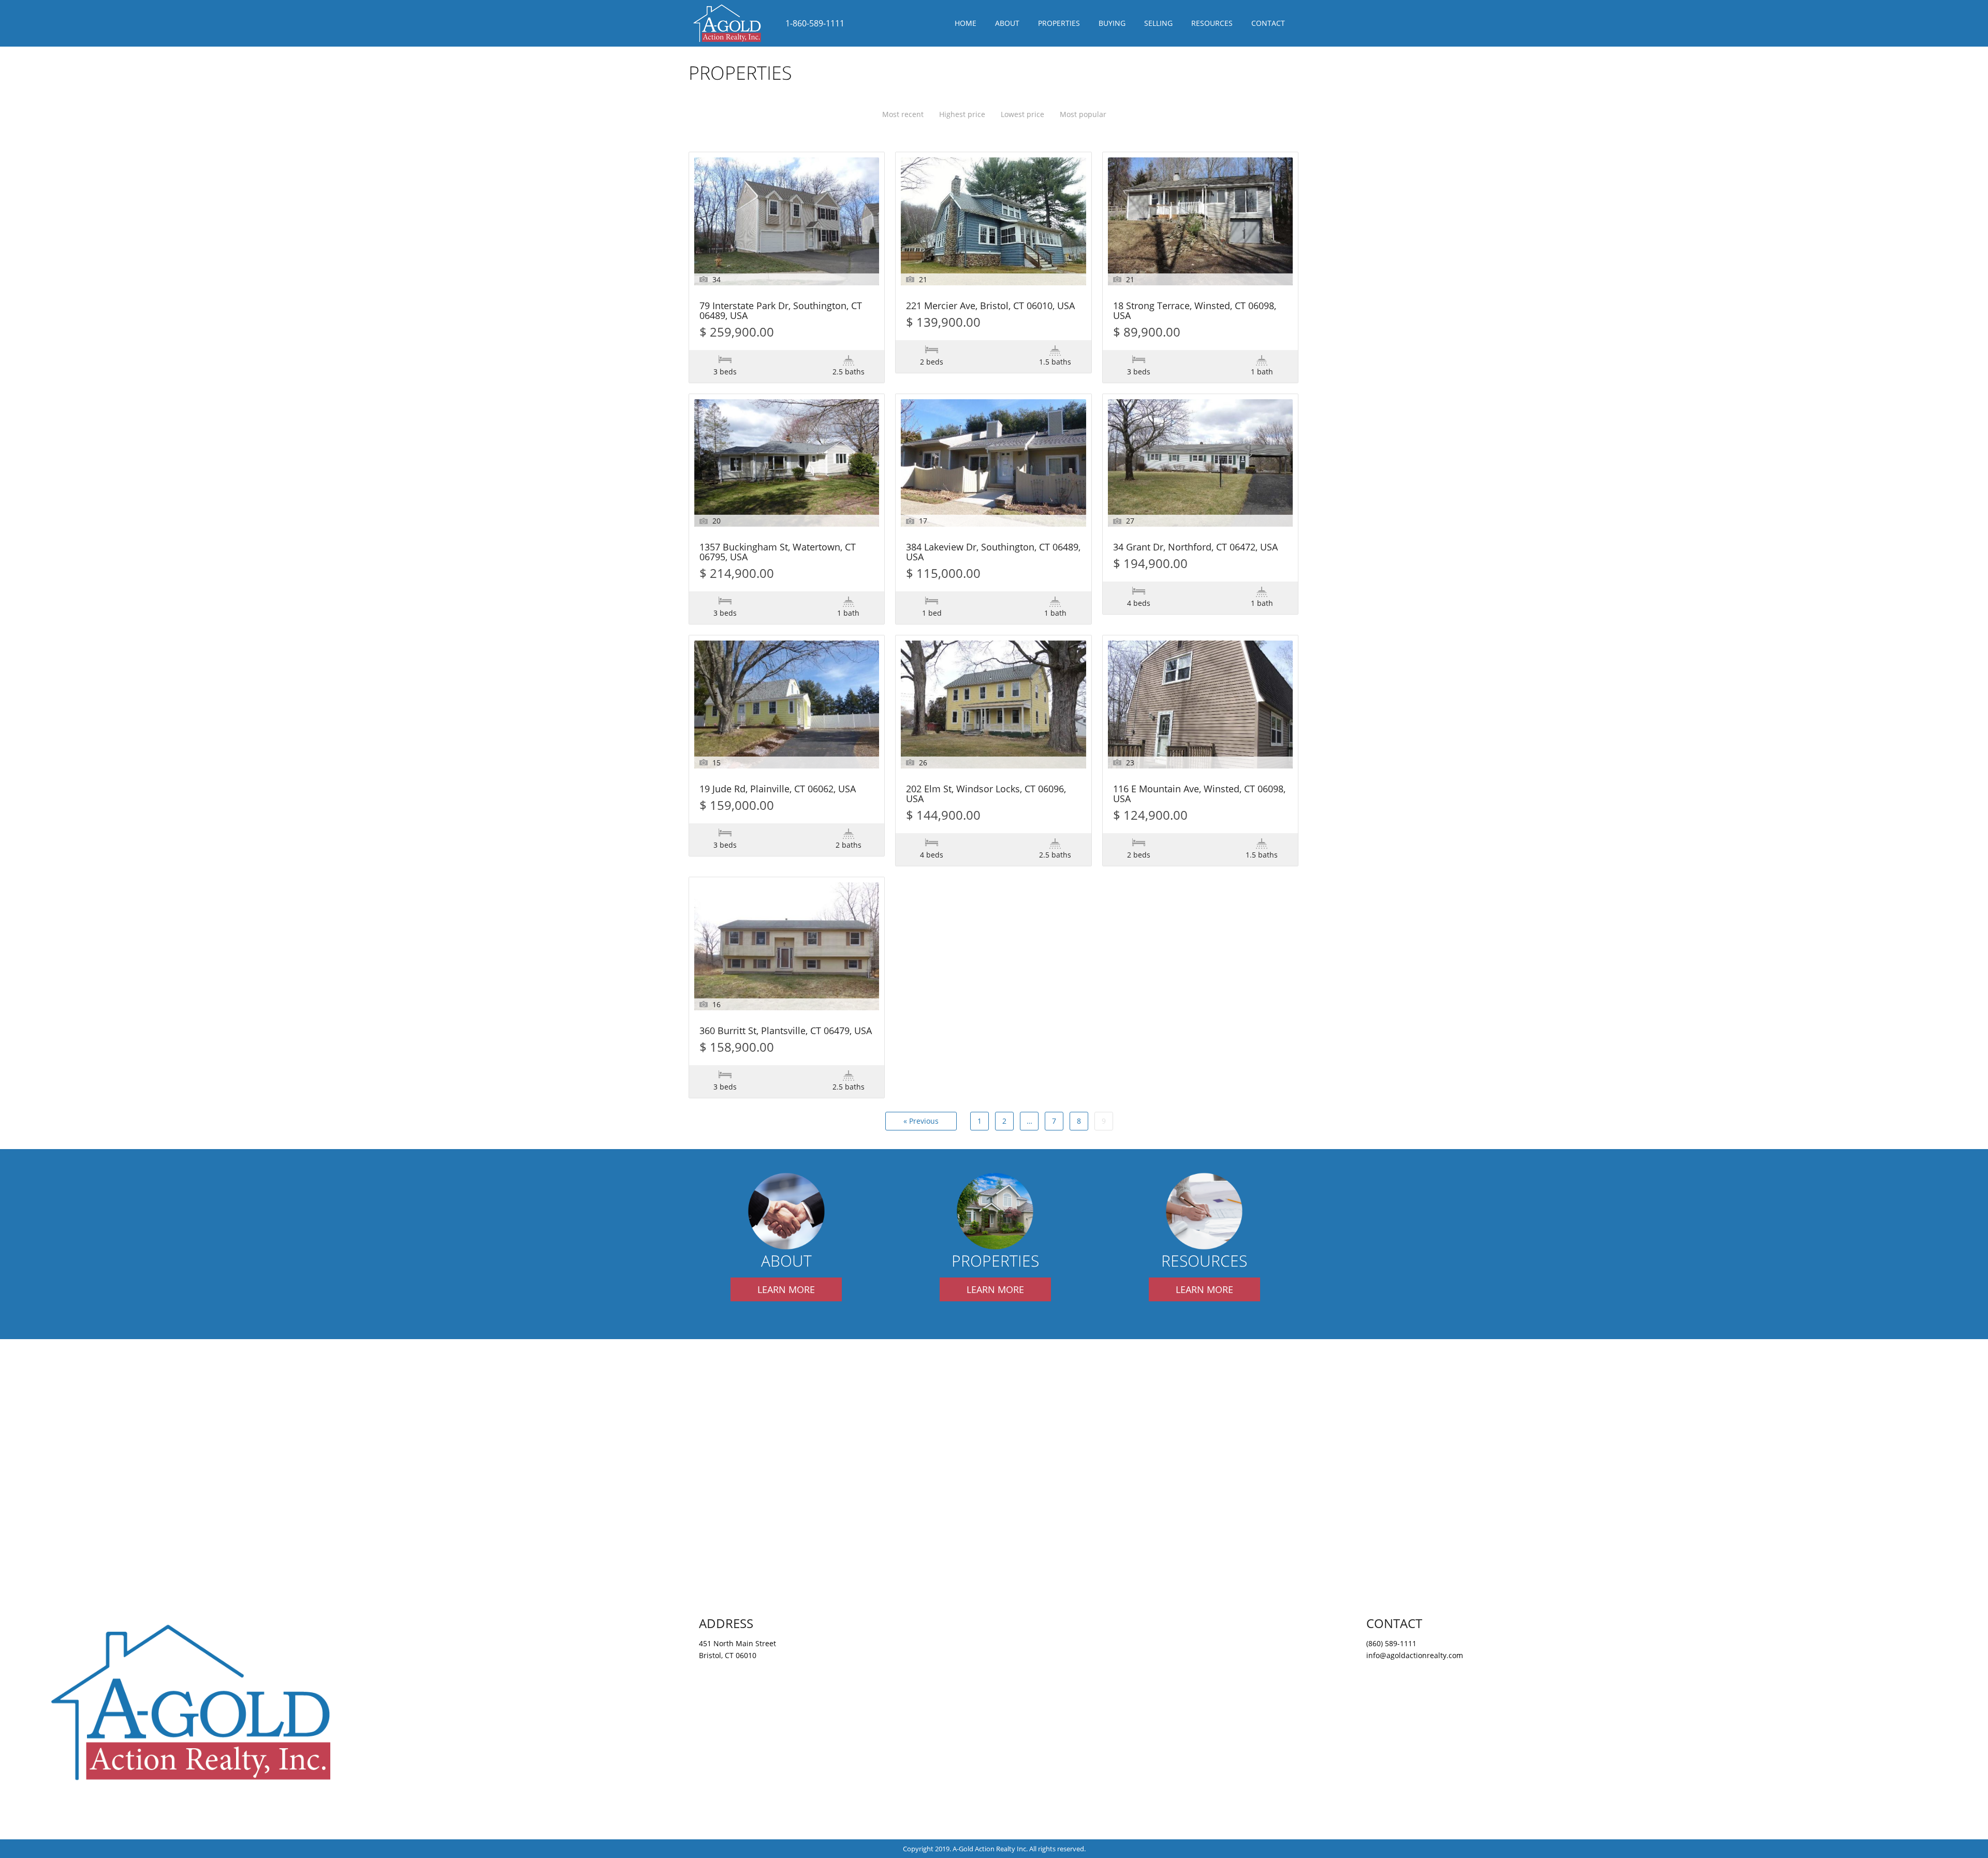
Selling (1158, 23)
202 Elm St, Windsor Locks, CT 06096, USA (986, 794)
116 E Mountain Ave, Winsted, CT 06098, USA (1199, 794)
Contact (1268, 23)
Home (966, 23)
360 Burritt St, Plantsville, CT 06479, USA (786, 1031)
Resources (1212, 23)
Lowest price (1022, 114)
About (1007, 23)
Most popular (1083, 114)
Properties (1059, 23)
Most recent (903, 114)
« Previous (921, 1121)
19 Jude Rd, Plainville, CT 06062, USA (778, 789)
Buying (1112, 23)
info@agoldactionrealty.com (1415, 1655)
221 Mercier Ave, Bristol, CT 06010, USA (990, 306)
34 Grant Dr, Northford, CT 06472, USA (1195, 548)
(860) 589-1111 (1391, 1643)
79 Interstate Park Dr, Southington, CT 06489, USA (781, 311)
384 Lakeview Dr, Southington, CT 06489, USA (993, 553)
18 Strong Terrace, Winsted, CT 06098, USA (1195, 311)
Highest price (962, 114)
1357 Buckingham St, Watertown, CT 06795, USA (778, 553)
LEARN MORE (786, 1289)
